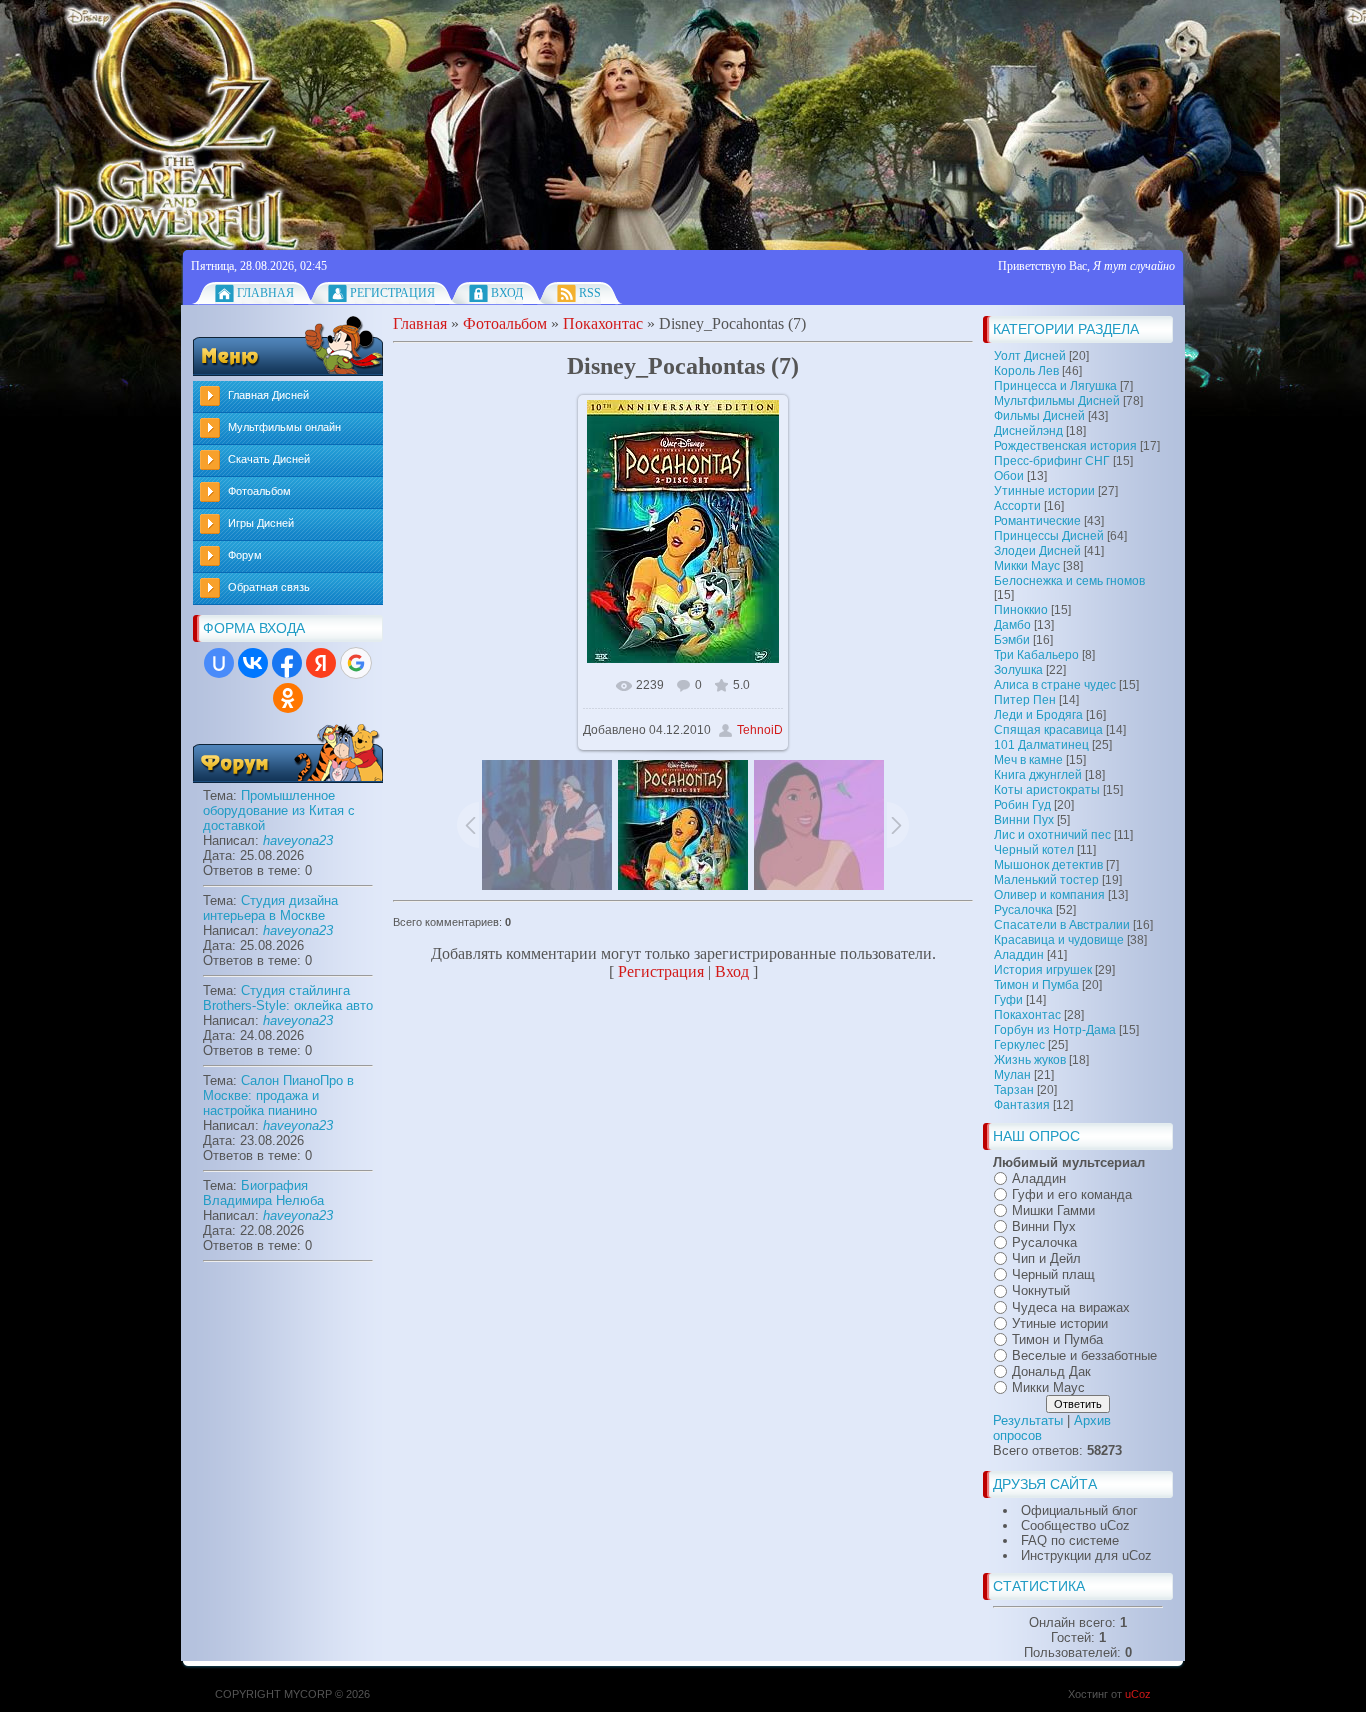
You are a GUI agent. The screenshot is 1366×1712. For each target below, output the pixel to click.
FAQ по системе (1070, 1540)
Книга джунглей (1038, 775)
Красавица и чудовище (1059, 940)
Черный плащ (1053, 1274)
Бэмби (1012, 640)
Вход (507, 293)
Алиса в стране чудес (1055, 685)
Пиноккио (1021, 610)
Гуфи (1008, 1000)
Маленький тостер (1046, 880)
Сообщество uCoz (1075, 1525)
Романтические (1037, 521)
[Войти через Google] (356, 663)
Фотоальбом (259, 491)
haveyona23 (298, 840)
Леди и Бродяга (1038, 715)
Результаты (1028, 1420)
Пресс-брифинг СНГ (1052, 461)
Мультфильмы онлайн (284, 427)
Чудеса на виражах (1071, 1307)
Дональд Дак (1051, 1371)
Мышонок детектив (1048, 865)
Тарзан (1014, 1090)
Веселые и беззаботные (1084, 1355)
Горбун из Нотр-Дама (1055, 1030)
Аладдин (1019, 955)
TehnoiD (760, 730)
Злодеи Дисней (1037, 551)
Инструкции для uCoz (1086, 1555)
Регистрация (392, 293)
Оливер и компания (1049, 895)
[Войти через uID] (219, 663)
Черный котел (1034, 850)
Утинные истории (1044, 491)
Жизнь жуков (1030, 1060)
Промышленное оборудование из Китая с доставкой (279, 810)
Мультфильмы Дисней (1057, 401)
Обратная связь (269, 587)
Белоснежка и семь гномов (1069, 581)
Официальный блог (1079, 1510)
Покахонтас (1027, 1015)
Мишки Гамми (1053, 1210)
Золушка (1018, 670)
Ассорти (1017, 506)
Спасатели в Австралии (1062, 925)
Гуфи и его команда (1072, 1194)
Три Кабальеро (1036, 655)
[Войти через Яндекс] (321, 663)
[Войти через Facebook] (287, 663)
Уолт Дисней (1030, 356)
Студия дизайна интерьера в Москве (270, 908)
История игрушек (1043, 970)
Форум (245, 555)
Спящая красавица (1048, 730)
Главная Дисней (268, 395)
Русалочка (1023, 910)
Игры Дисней (261, 523)
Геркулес (1019, 1045)
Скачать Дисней (269, 459)
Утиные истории (1060, 1323)
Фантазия (1022, 1105)
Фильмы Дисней (1039, 416)
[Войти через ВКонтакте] (253, 663)
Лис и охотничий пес (1052, 835)
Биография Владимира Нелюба (263, 1193)
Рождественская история (1065, 446)
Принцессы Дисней (1049, 536)
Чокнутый (1041, 1291)
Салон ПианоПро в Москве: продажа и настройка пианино (278, 1095)
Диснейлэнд (1028, 431)
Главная (265, 293)
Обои (1009, 476)
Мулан (1012, 1075)
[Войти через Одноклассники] (288, 698)
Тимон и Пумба (1036, 985)
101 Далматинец (1041, 745)
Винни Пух (1024, 820)
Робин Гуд (1022, 805)
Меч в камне (1028, 760)
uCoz (1138, 1694)
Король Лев (1026, 371)
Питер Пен (1025, 700)
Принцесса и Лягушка (1055, 386)
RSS (590, 293)
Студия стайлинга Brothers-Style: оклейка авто (288, 998)
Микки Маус (1027, 566)
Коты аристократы (1047, 790)
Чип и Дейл (1046, 1258)
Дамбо (1012, 625)
